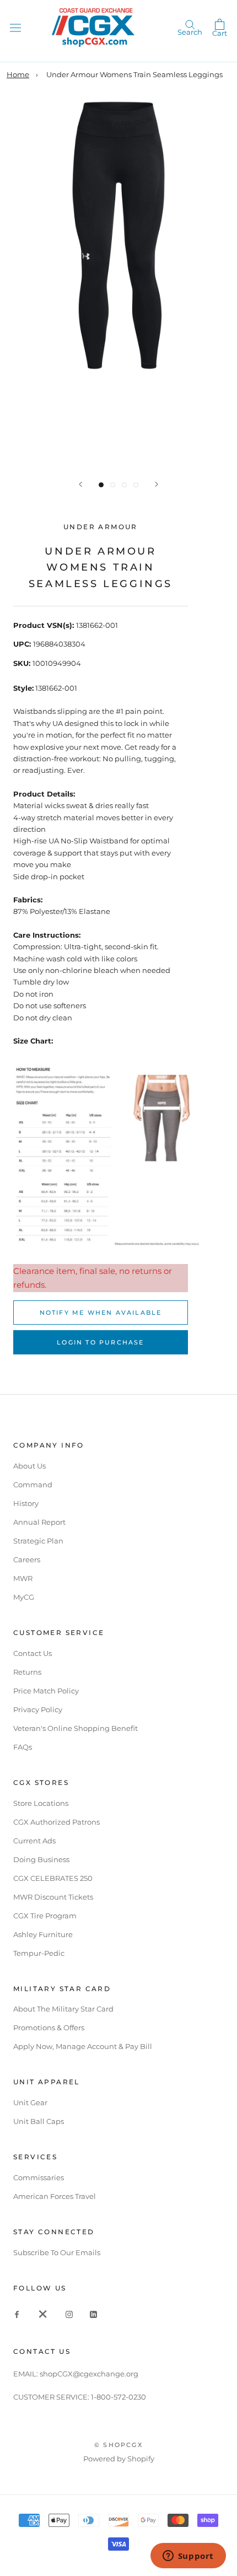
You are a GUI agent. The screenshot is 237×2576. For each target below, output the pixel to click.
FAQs (23, 1747)
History (26, 1503)
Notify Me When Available (101, 1313)
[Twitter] (43, 2314)
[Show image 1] (101, 485)
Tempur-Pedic (39, 1953)
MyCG (24, 1597)
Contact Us (33, 1653)
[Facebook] (17, 2314)
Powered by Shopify (119, 2459)
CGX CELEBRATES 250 (53, 1878)
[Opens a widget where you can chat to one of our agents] (188, 2557)
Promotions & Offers (49, 2028)
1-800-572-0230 (118, 2397)
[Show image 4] (136, 485)
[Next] (157, 484)
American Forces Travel (55, 2196)
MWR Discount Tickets (53, 1897)
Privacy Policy (38, 1709)
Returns (27, 1672)
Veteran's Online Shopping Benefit (76, 1728)
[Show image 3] (124, 485)
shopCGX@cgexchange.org (89, 2374)
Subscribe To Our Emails (57, 2252)
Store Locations (41, 1803)
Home (18, 74)
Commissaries (39, 2177)
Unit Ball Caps (39, 2121)
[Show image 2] (113, 485)
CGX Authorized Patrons (56, 1822)
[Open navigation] (15, 27)
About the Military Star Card (63, 2009)
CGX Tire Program (45, 1916)
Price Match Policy (46, 1691)
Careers (27, 1559)
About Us (29, 1466)
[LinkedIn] (93, 2314)
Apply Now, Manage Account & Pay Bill (83, 2046)
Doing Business (41, 1859)
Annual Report (39, 1522)
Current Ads (34, 1841)
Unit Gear (30, 2102)
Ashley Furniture (43, 1934)
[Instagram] (69, 2314)
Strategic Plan (38, 1541)
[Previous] (80, 484)
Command (33, 1485)
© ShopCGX (118, 2445)
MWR (23, 1578)
